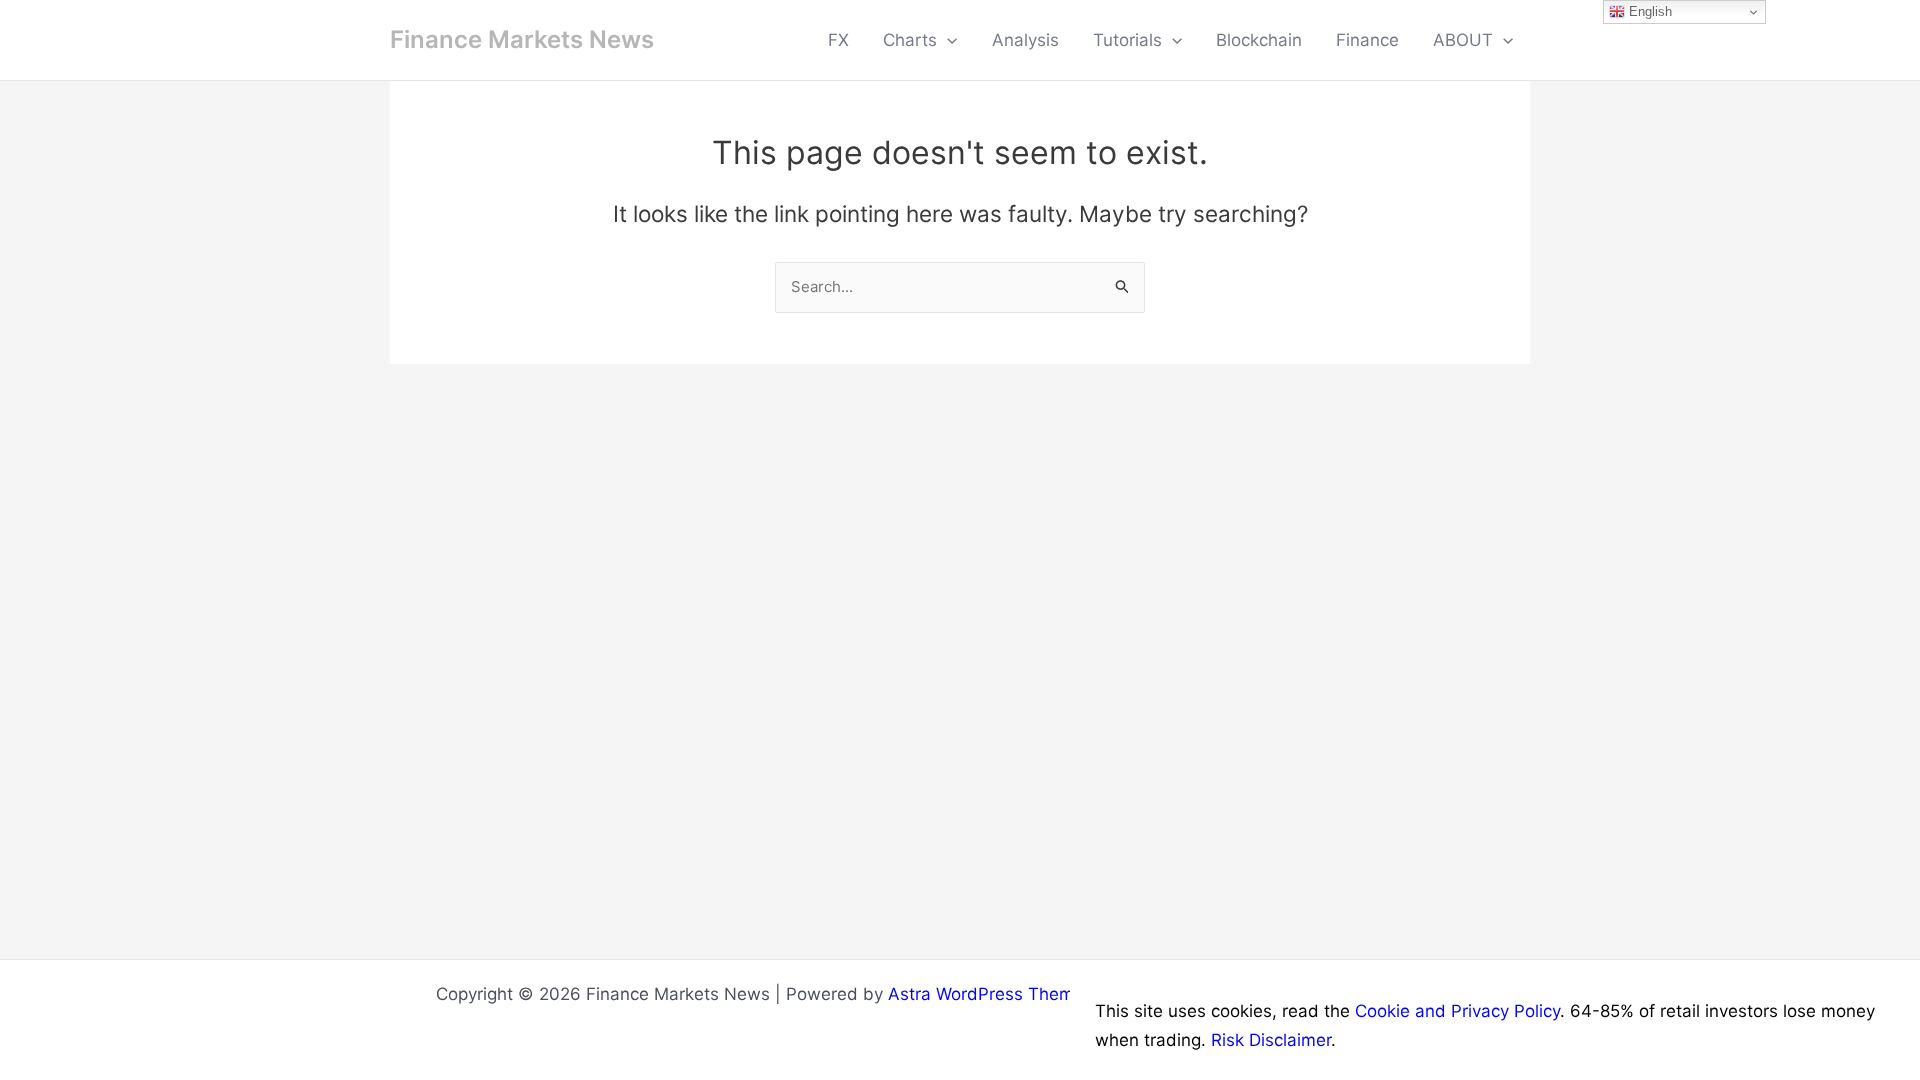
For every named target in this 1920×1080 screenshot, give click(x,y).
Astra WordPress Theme (986, 994)
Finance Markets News (522, 39)
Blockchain (1259, 40)
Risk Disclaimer (1271, 1040)
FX (838, 40)
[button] (947, 40)
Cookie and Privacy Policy (1457, 1011)
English (1648, 11)
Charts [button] (910, 40)
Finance (1367, 40)
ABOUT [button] (1463, 40)
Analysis (1025, 40)
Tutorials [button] (1127, 40)
